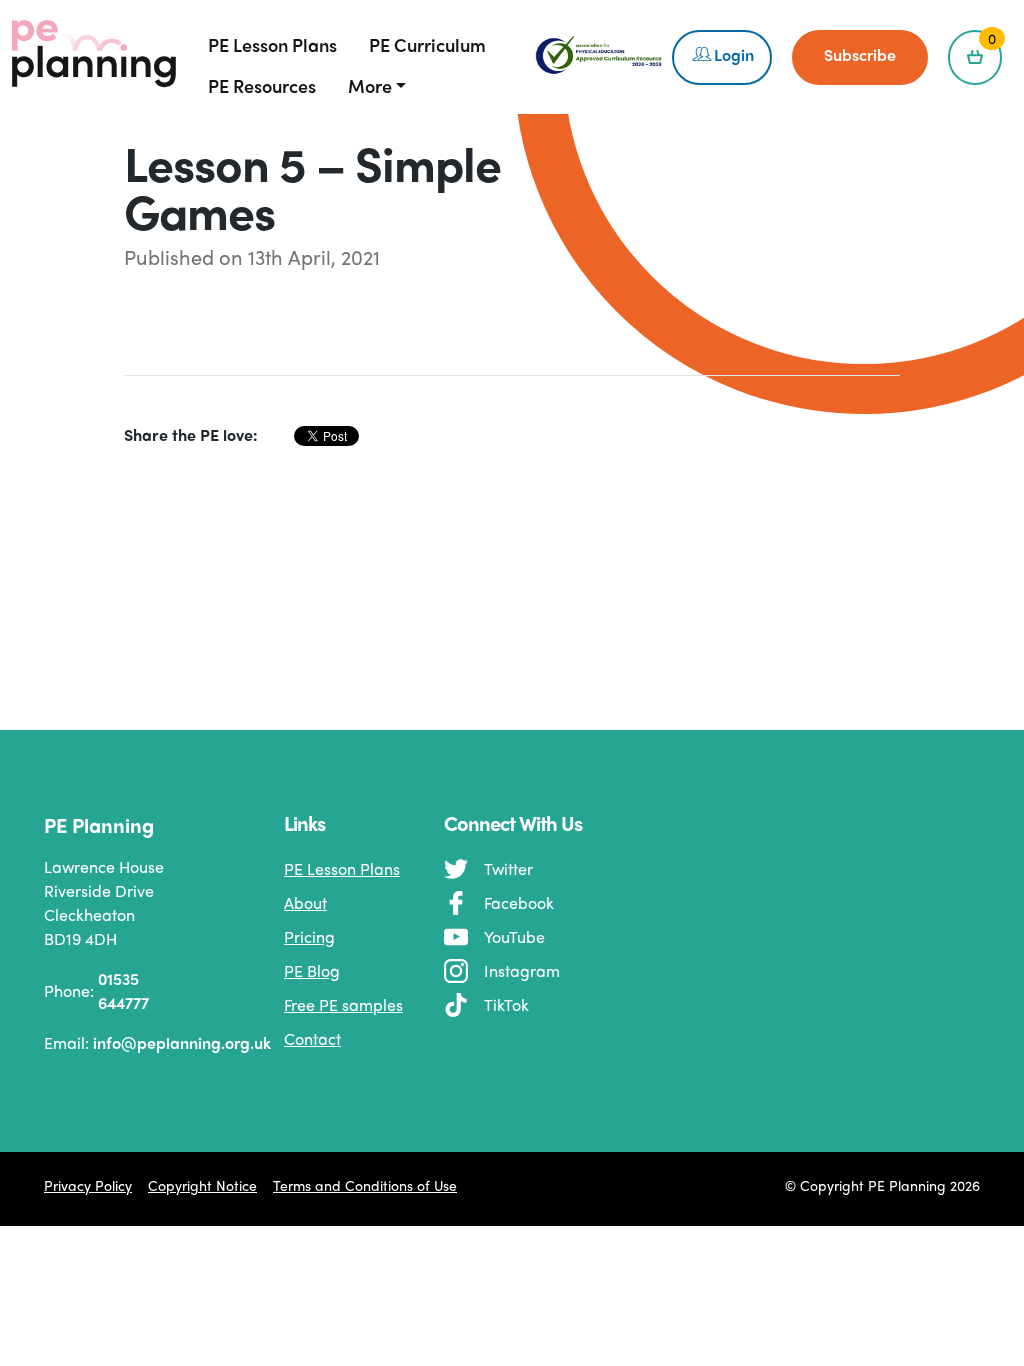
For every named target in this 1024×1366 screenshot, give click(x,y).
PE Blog (312, 970)
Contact (312, 1038)
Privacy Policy (88, 1185)
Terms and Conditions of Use (365, 1185)
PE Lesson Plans (342, 868)
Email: (112, 1042)
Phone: (96, 990)
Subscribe (860, 54)
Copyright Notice (202, 1185)
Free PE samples (343, 1004)
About (305, 902)
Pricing (309, 936)
